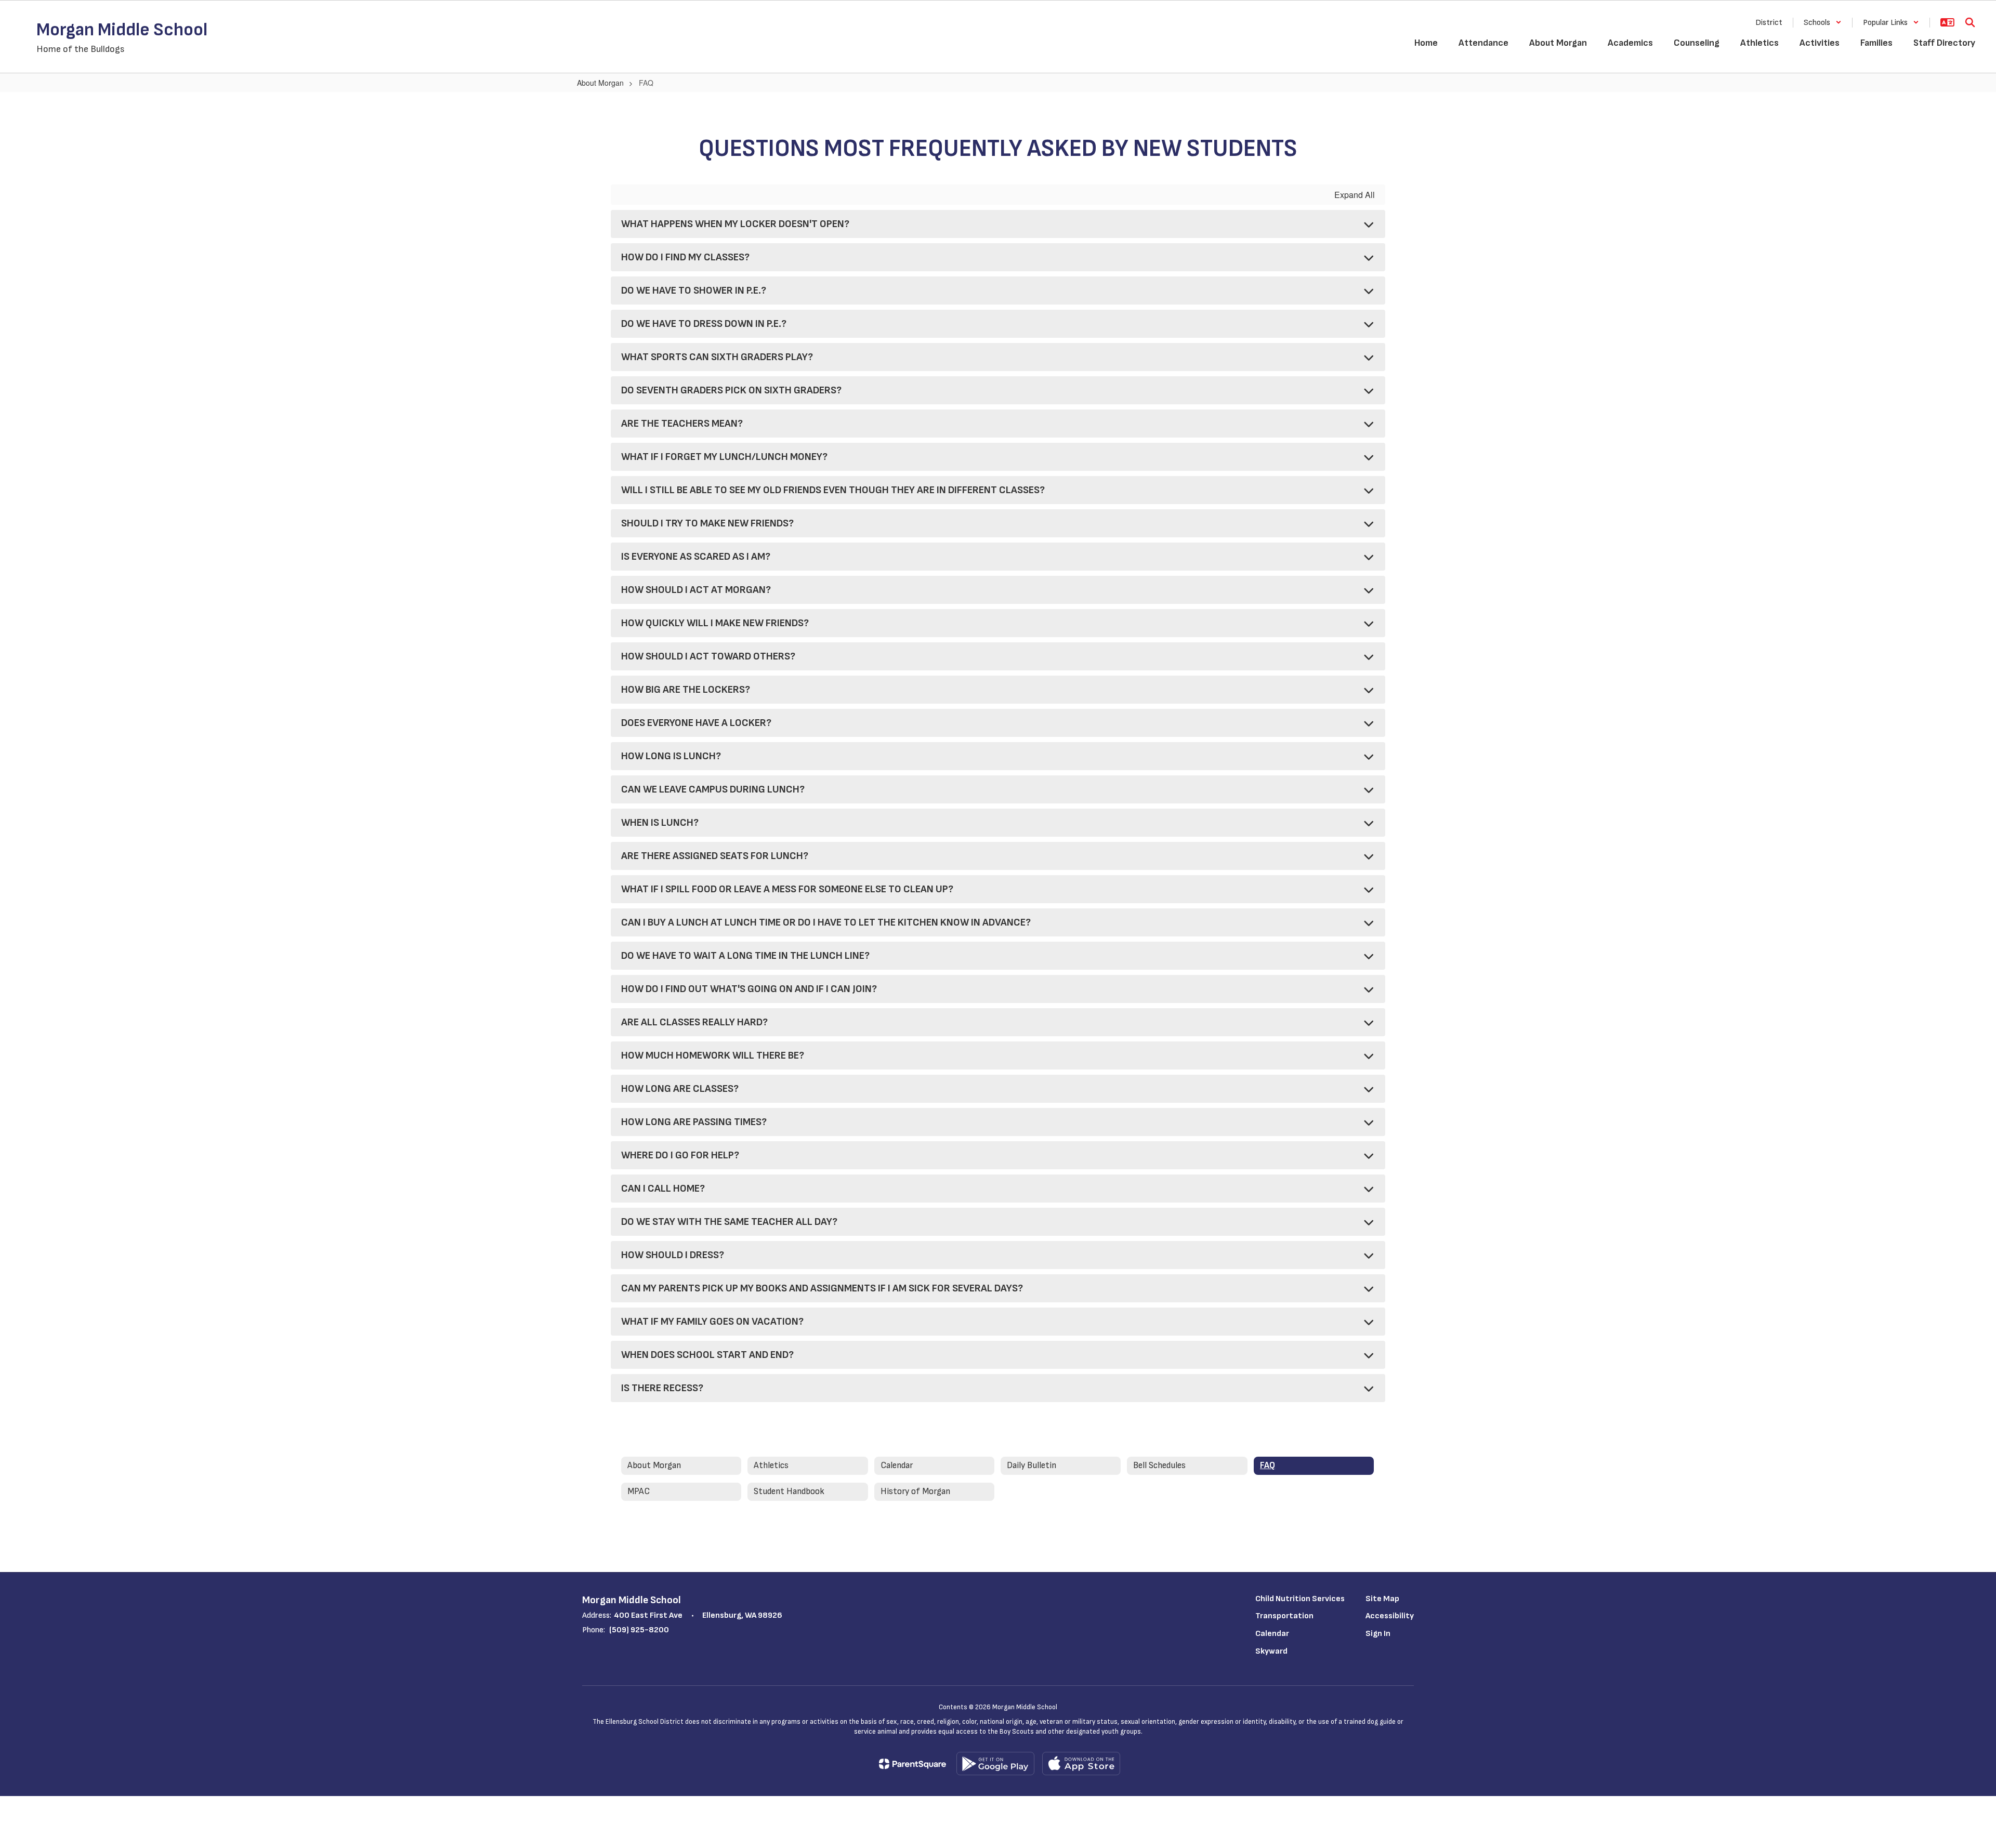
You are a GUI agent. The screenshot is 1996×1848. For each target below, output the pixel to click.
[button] (1823, 23)
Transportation (1284, 1616)
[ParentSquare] (912, 1764)
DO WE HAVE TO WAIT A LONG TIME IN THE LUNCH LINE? (745, 956)
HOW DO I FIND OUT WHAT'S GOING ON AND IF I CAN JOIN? (749, 989)
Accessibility (1390, 1616)
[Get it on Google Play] (995, 1764)
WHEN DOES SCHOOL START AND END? (707, 1355)
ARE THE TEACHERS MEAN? (682, 424)
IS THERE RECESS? (662, 1388)
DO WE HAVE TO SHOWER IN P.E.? (694, 291)
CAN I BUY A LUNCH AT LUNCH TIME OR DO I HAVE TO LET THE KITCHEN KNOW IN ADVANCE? (826, 922)
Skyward (1271, 1651)
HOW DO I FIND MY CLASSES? (685, 257)
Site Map (1382, 1599)
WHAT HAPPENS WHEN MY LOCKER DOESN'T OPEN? (735, 224)
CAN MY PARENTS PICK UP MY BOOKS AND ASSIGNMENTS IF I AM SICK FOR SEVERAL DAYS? (822, 1288)
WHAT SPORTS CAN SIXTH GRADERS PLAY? (717, 357)
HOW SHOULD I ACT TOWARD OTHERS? (708, 656)
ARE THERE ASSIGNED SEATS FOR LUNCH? (715, 856)
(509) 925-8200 (639, 1630)
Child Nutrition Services (1300, 1599)
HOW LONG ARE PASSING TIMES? (694, 1122)
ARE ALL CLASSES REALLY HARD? (694, 1022)
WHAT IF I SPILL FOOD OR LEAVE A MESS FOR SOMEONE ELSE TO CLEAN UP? (787, 889)
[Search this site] (1970, 22)
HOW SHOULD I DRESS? (673, 1255)
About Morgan (600, 83)
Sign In (1378, 1634)
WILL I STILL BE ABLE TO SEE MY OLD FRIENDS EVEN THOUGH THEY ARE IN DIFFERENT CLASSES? (833, 490)
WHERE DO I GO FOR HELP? (680, 1155)
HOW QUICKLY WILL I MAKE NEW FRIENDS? (715, 623)
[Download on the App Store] (1081, 1764)
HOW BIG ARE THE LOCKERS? (686, 690)
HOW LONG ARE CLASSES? (680, 1089)
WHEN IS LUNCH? (660, 823)
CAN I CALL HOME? (663, 1189)
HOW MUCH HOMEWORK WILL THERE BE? (713, 1055)
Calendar (1272, 1634)
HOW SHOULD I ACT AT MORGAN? (696, 590)
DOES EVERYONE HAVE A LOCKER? (696, 723)
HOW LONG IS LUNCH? (671, 756)
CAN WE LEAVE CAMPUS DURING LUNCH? (713, 789)
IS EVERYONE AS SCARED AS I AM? (696, 557)
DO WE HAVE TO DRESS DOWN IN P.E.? (704, 324)
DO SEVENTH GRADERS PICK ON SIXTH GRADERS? (731, 390)
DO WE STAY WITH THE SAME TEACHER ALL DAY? (729, 1222)
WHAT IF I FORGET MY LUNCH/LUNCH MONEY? (724, 457)
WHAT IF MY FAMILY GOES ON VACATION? (712, 1322)
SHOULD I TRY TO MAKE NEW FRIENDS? (707, 523)
